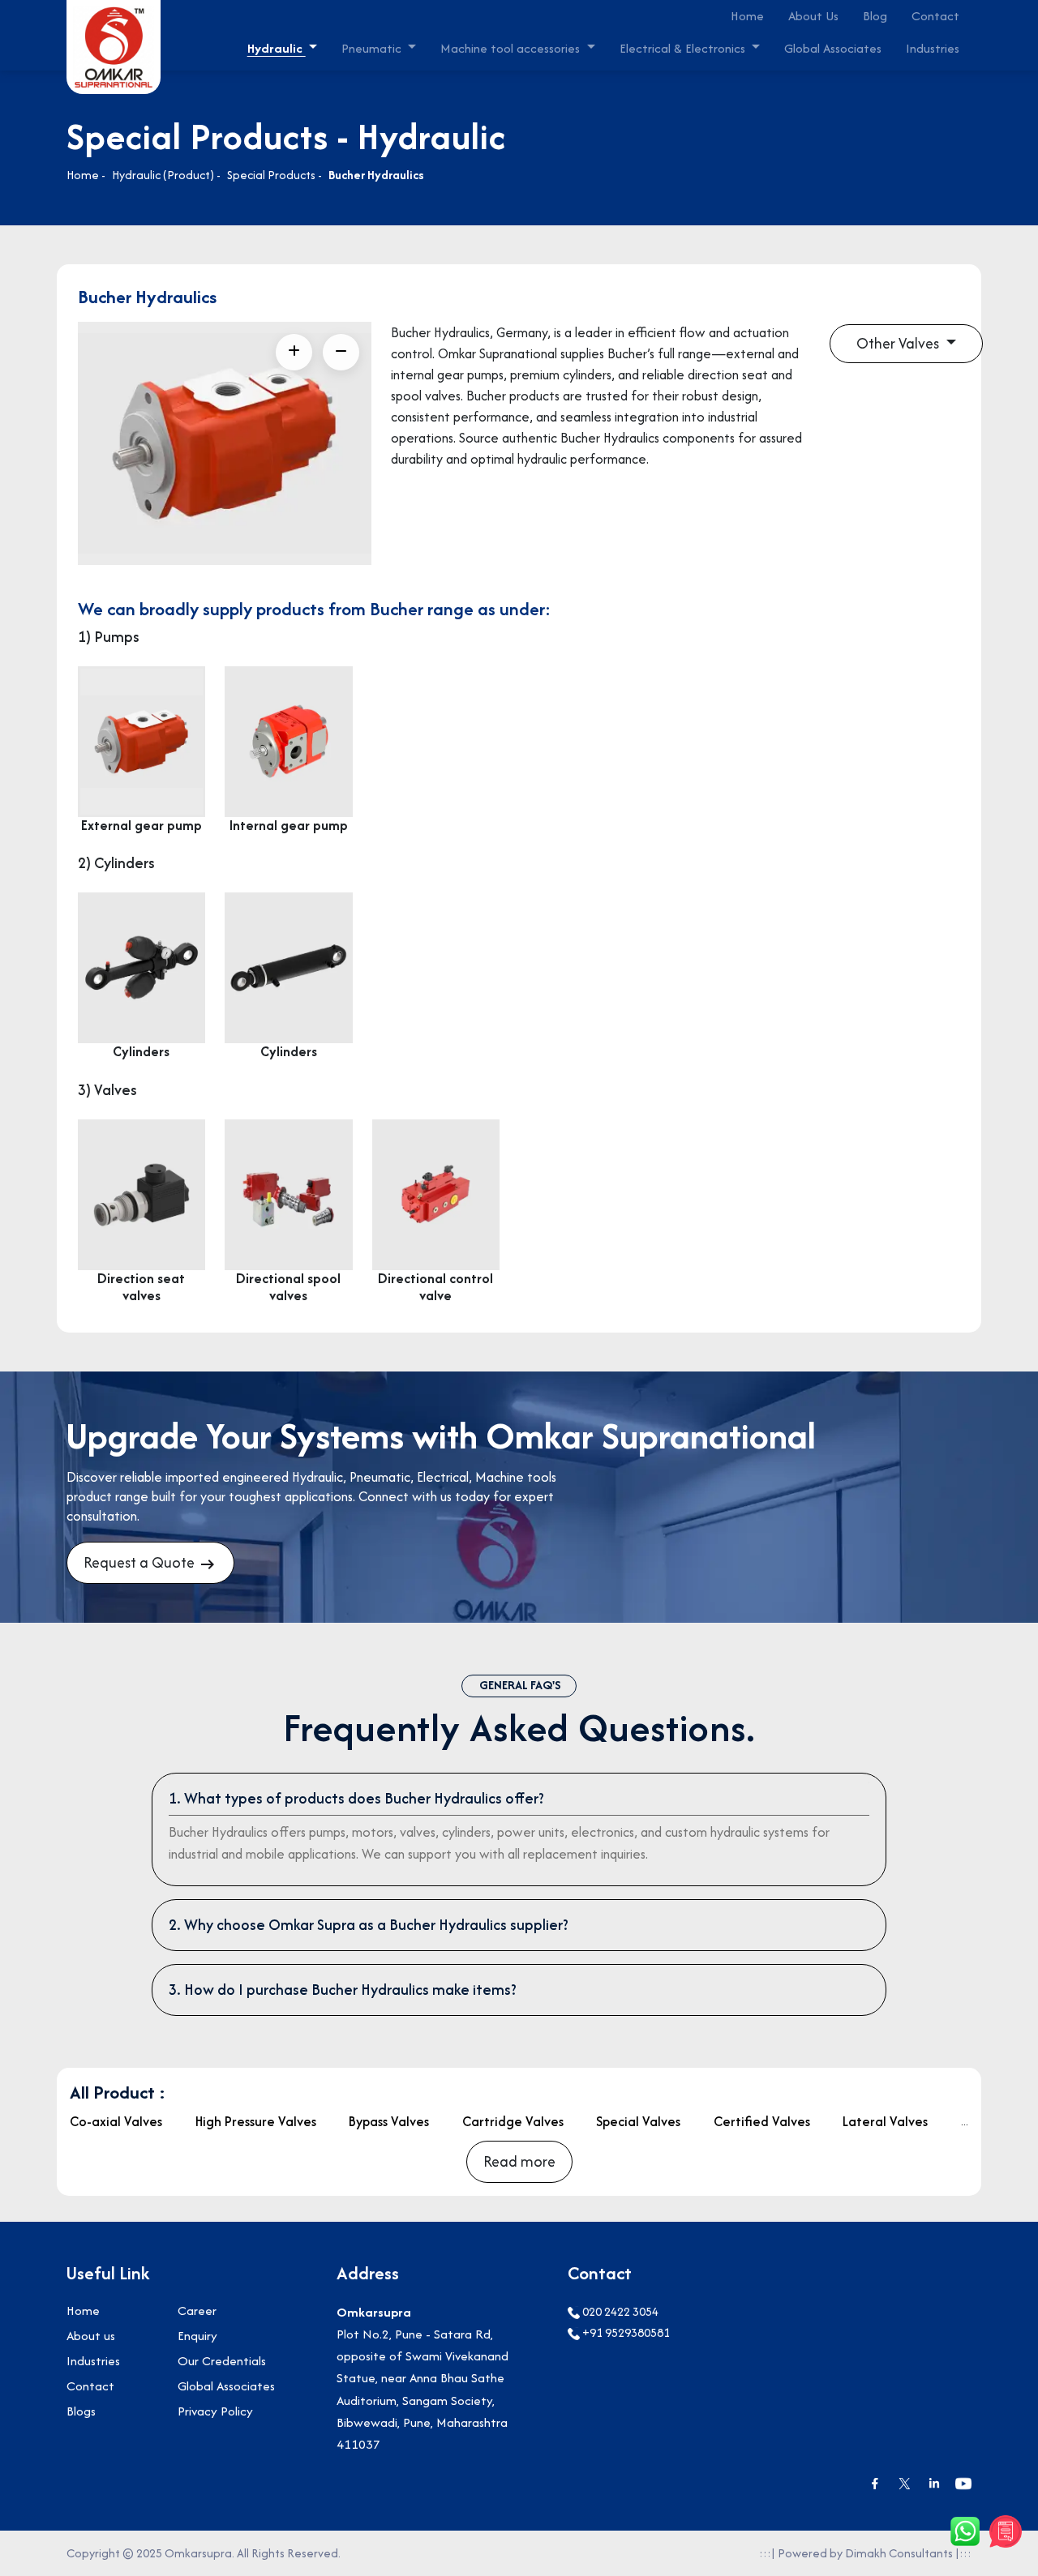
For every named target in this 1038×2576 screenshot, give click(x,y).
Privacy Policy (215, 2411)
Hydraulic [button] (277, 48)
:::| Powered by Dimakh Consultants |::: (865, 2553)
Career (197, 2311)
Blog (875, 16)
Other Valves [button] (899, 343)
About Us (813, 16)
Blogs (81, 2411)
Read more (519, 2161)
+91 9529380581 (625, 2332)
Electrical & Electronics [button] (684, 48)
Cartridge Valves (513, 2121)
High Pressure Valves (256, 2121)
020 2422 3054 (619, 2311)
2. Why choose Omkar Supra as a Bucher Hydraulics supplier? (369, 1925)
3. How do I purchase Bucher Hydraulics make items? (343, 1990)
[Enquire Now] (1006, 2531)
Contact (935, 16)
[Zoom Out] (341, 352)
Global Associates (833, 48)
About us (91, 2336)
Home (747, 16)
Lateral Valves (885, 2121)
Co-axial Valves (116, 2121)
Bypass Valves (389, 2121)
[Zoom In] (294, 352)
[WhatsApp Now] (965, 2531)
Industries (933, 48)
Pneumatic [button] (373, 48)
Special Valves (638, 2121)
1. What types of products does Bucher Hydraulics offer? (356, 1798)
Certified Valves (762, 2121)
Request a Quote (141, 1562)
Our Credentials (222, 2361)
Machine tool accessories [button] (512, 48)
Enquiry (197, 2336)
